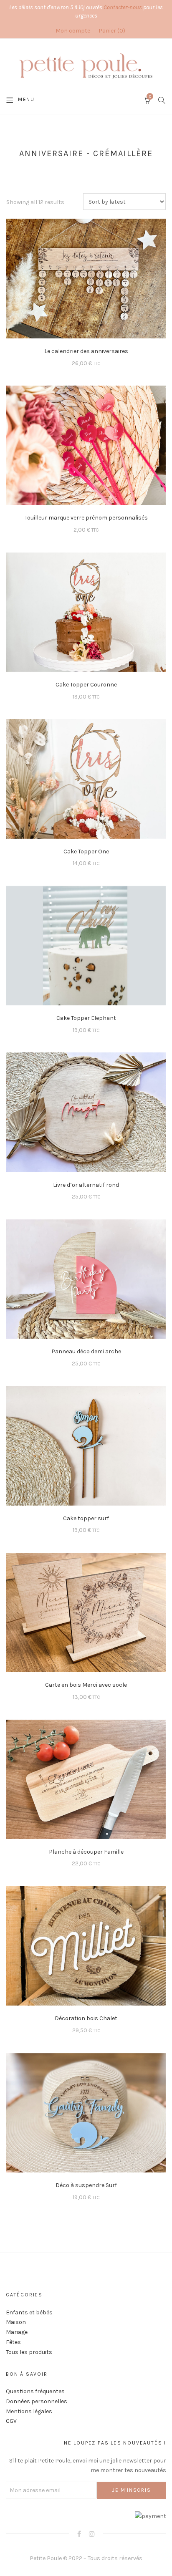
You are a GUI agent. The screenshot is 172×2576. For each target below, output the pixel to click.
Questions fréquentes (35, 2391)
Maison (16, 2322)
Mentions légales (29, 2411)
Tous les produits (29, 2352)
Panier (111, 31)
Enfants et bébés (29, 2312)
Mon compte (73, 31)
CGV (11, 2421)
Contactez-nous (123, 7)
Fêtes (13, 2342)
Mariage (17, 2332)
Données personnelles (37, 2401)
